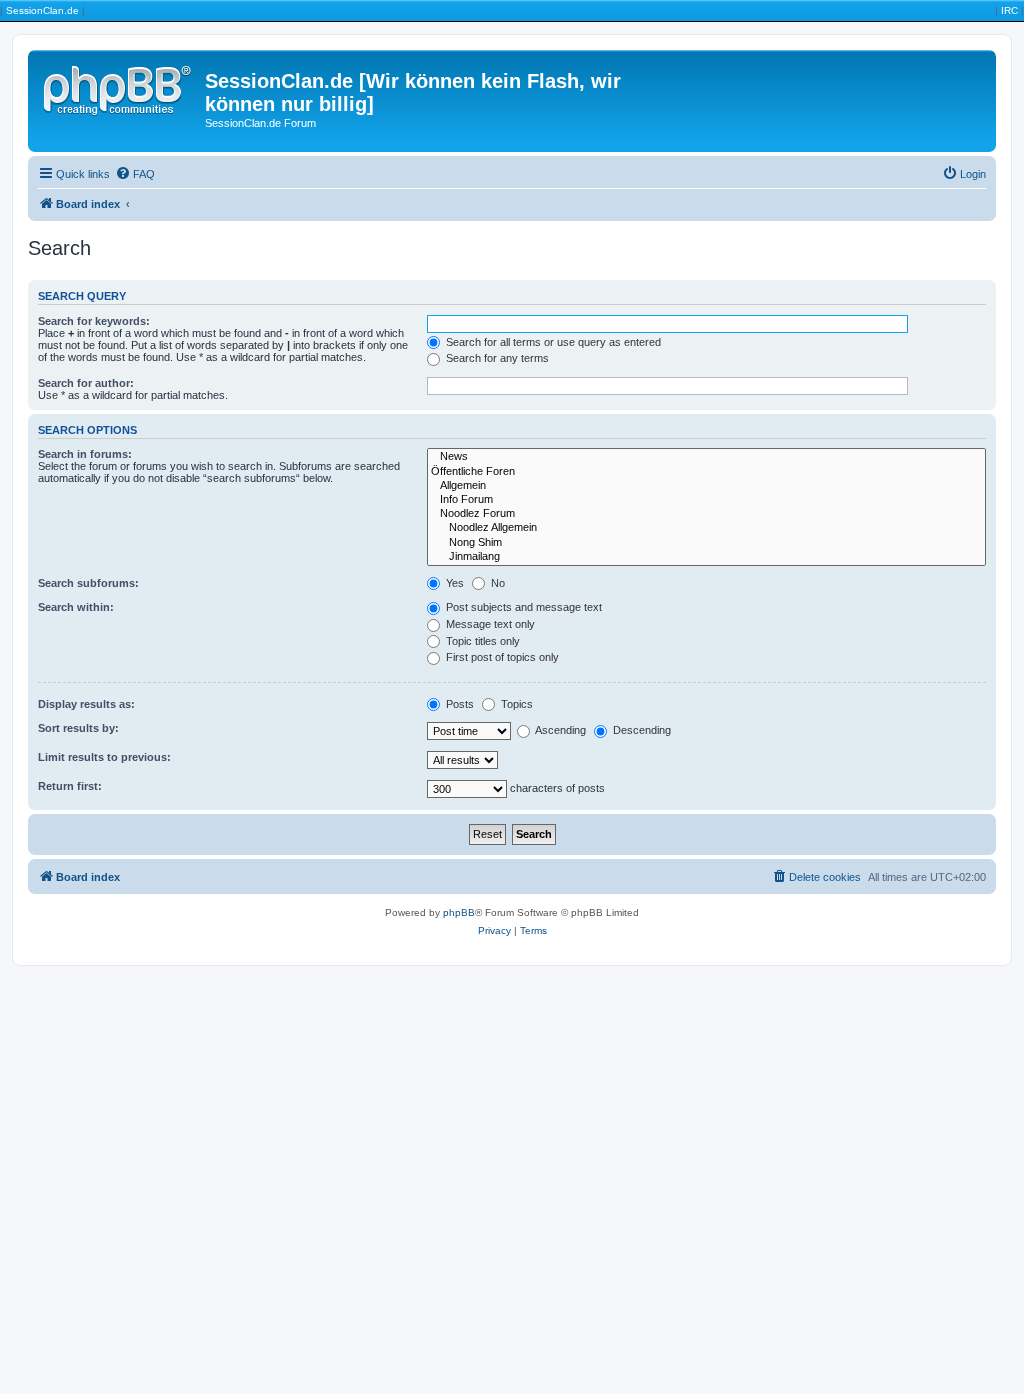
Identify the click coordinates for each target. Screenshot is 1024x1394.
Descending (640, 730)
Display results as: (86, 704)
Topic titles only (481, 641)
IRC (1009, 10)
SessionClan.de (42, 10)
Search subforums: (88, 583)
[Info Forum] (706, 500)
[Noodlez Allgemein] (706, 528)
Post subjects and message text (522, 607)
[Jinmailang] (706, 557)
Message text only (489, 624)
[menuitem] (135, 174)
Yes (453, 583)
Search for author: (86, 383)
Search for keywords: (94, 321)
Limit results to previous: (104, 757)
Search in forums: (85, 454)
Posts (458, 704)
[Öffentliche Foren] (706, 472)
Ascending (559, 730)
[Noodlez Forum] (706, 514)
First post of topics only (501, 657)
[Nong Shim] (706, 543)
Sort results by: (78, 728)
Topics (515, 704)
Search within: (76, 607)
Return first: (70, 786)
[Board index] (119, 87)
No (496, 583)
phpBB (459, 912)
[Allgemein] (706, 486)
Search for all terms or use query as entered (552, 342)
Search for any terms (496, 358)
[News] (706, 457)
